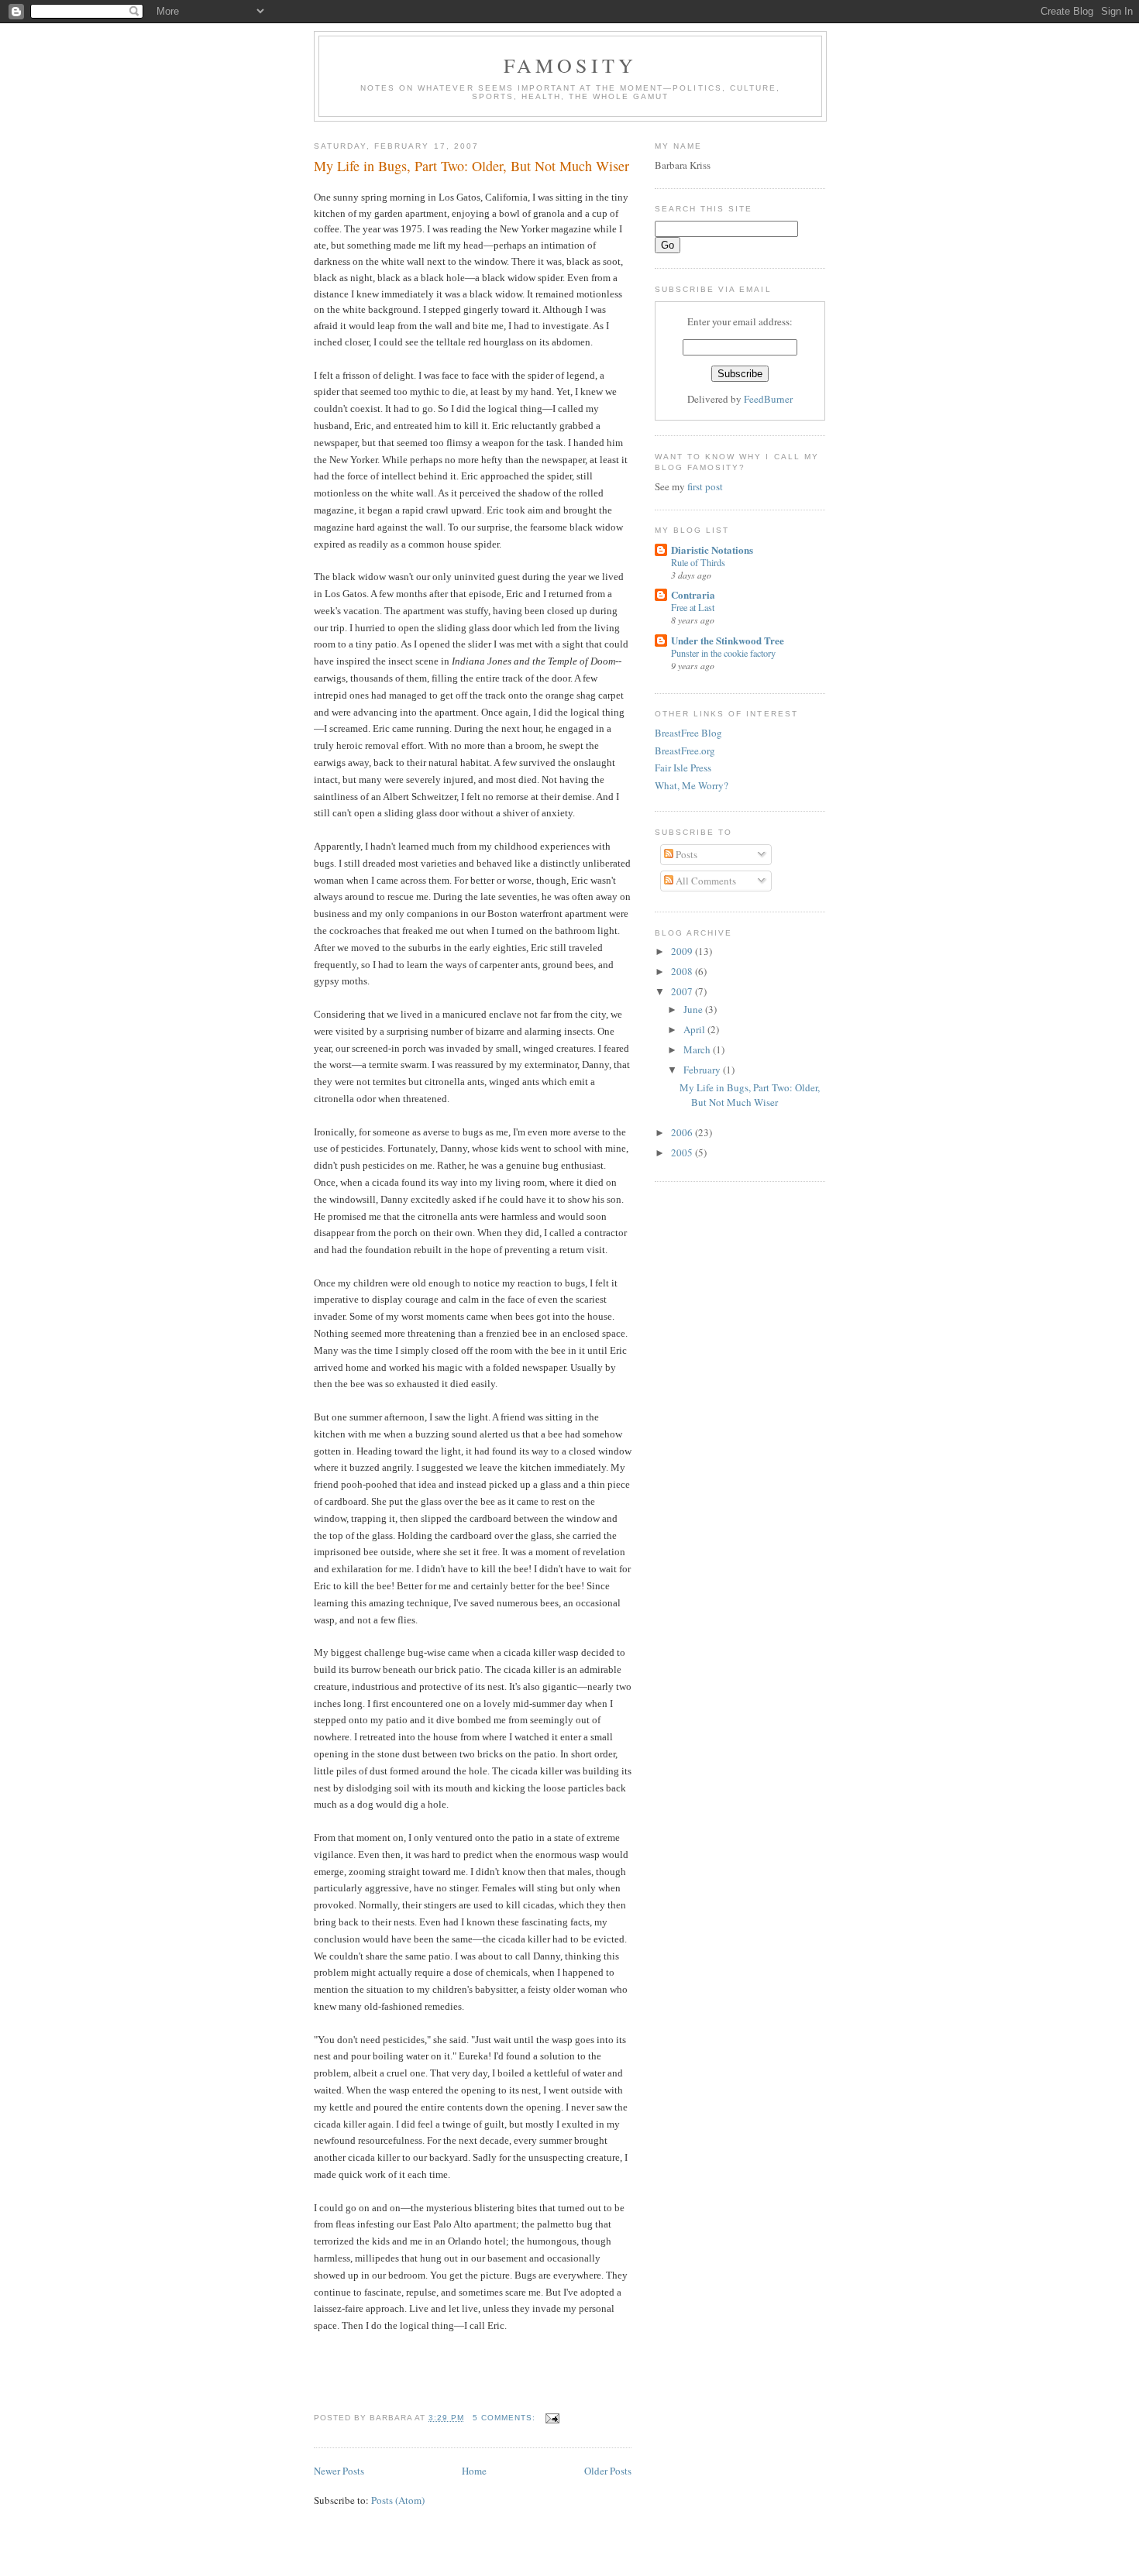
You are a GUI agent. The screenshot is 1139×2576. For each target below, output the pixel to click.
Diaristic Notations (712, 550)
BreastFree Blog (688, 733)
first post (705, 486)
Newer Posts (339, 2471)
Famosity (571, 65)
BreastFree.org (685, 750)
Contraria (693, 594)
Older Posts (608, 2471)
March (698, 1049)
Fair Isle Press (683, 768)
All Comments (705, 881)
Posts (685, 854)
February (703, 1070)
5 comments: (506, 2418)
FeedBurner (768, 399)
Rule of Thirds (698, 562)
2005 (683, 1152)
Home (474, 2471)
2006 (683, 1132)
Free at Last (693, 607)
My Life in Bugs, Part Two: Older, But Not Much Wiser (471, 166)
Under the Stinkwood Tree (728, 640)
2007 (683, 991)
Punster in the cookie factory (723, 653)
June (694, 1009)
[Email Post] (552, 2418)
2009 (683, 951)
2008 (683, 971)
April (695, 1029)
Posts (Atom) (398, 2500)
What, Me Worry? (692, 785)
